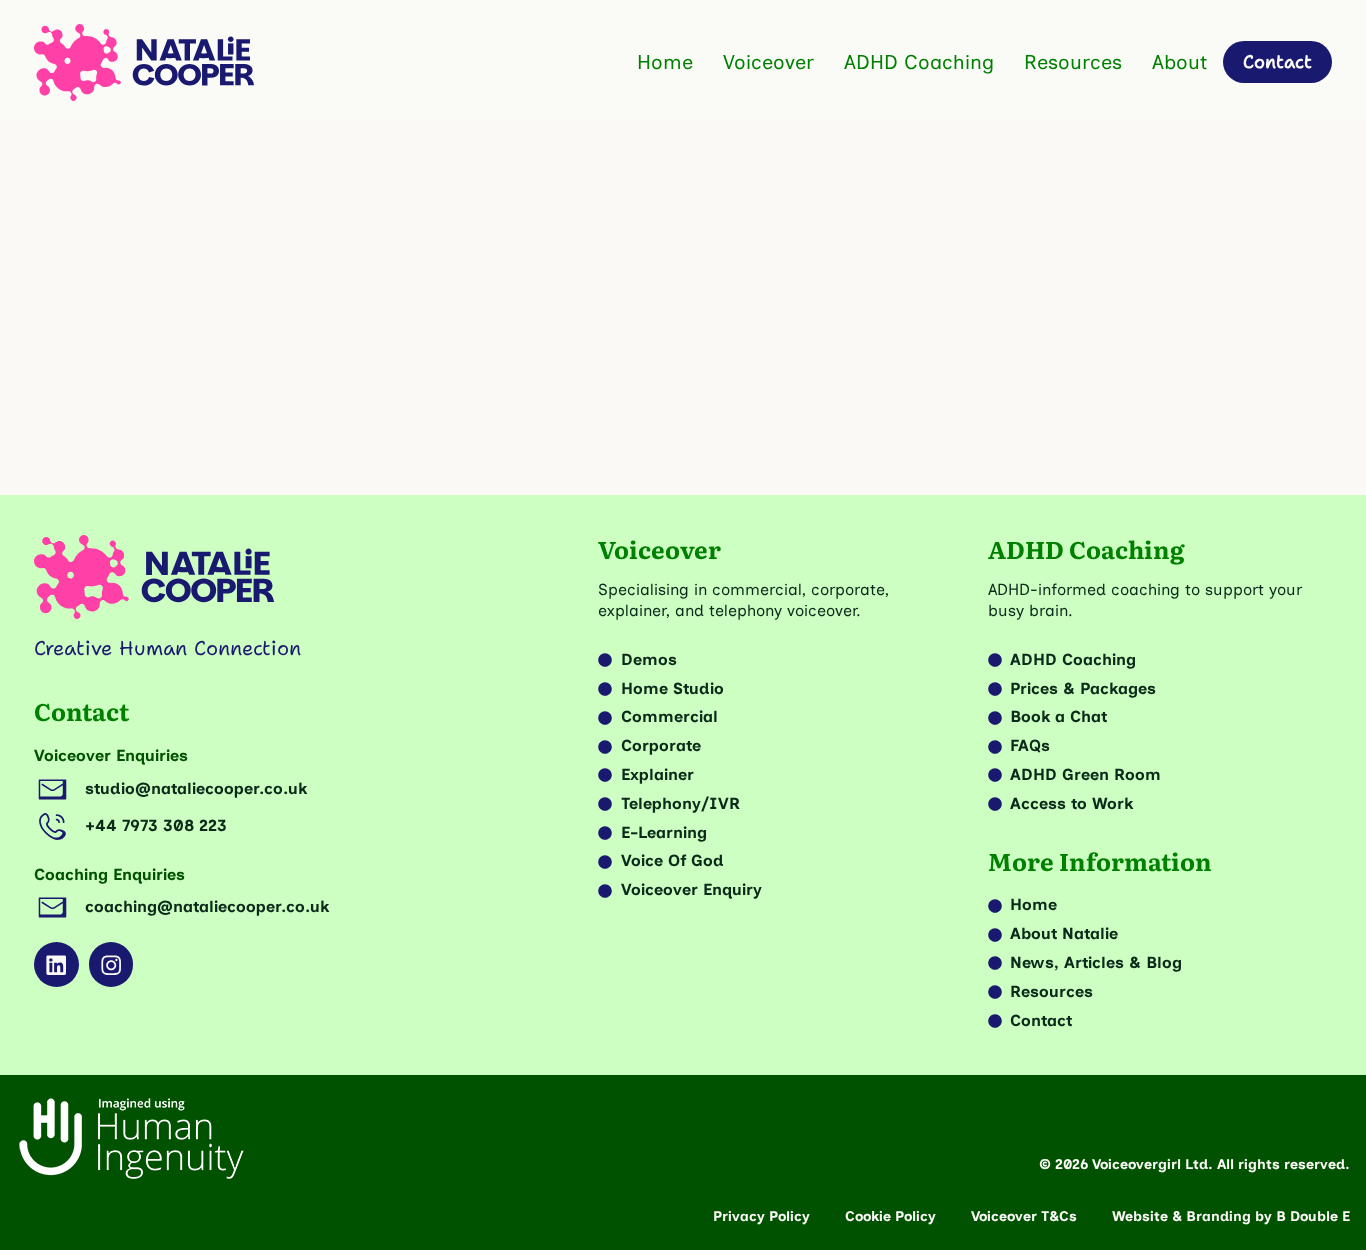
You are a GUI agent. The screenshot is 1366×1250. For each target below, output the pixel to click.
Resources (1073, 62)
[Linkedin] (56, 964)
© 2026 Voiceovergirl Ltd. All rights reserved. (1194, 1164)
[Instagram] (111, 964)
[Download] (521, 232)
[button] (634, 427)
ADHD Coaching (919, 62)
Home (665, 62)
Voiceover (768, 62)
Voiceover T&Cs (1024, 1216)
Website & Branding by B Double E (1231, 1216)
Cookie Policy (890, 1216)
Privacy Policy (761, 1216)
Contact (81, 710)
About (1179, 62)
